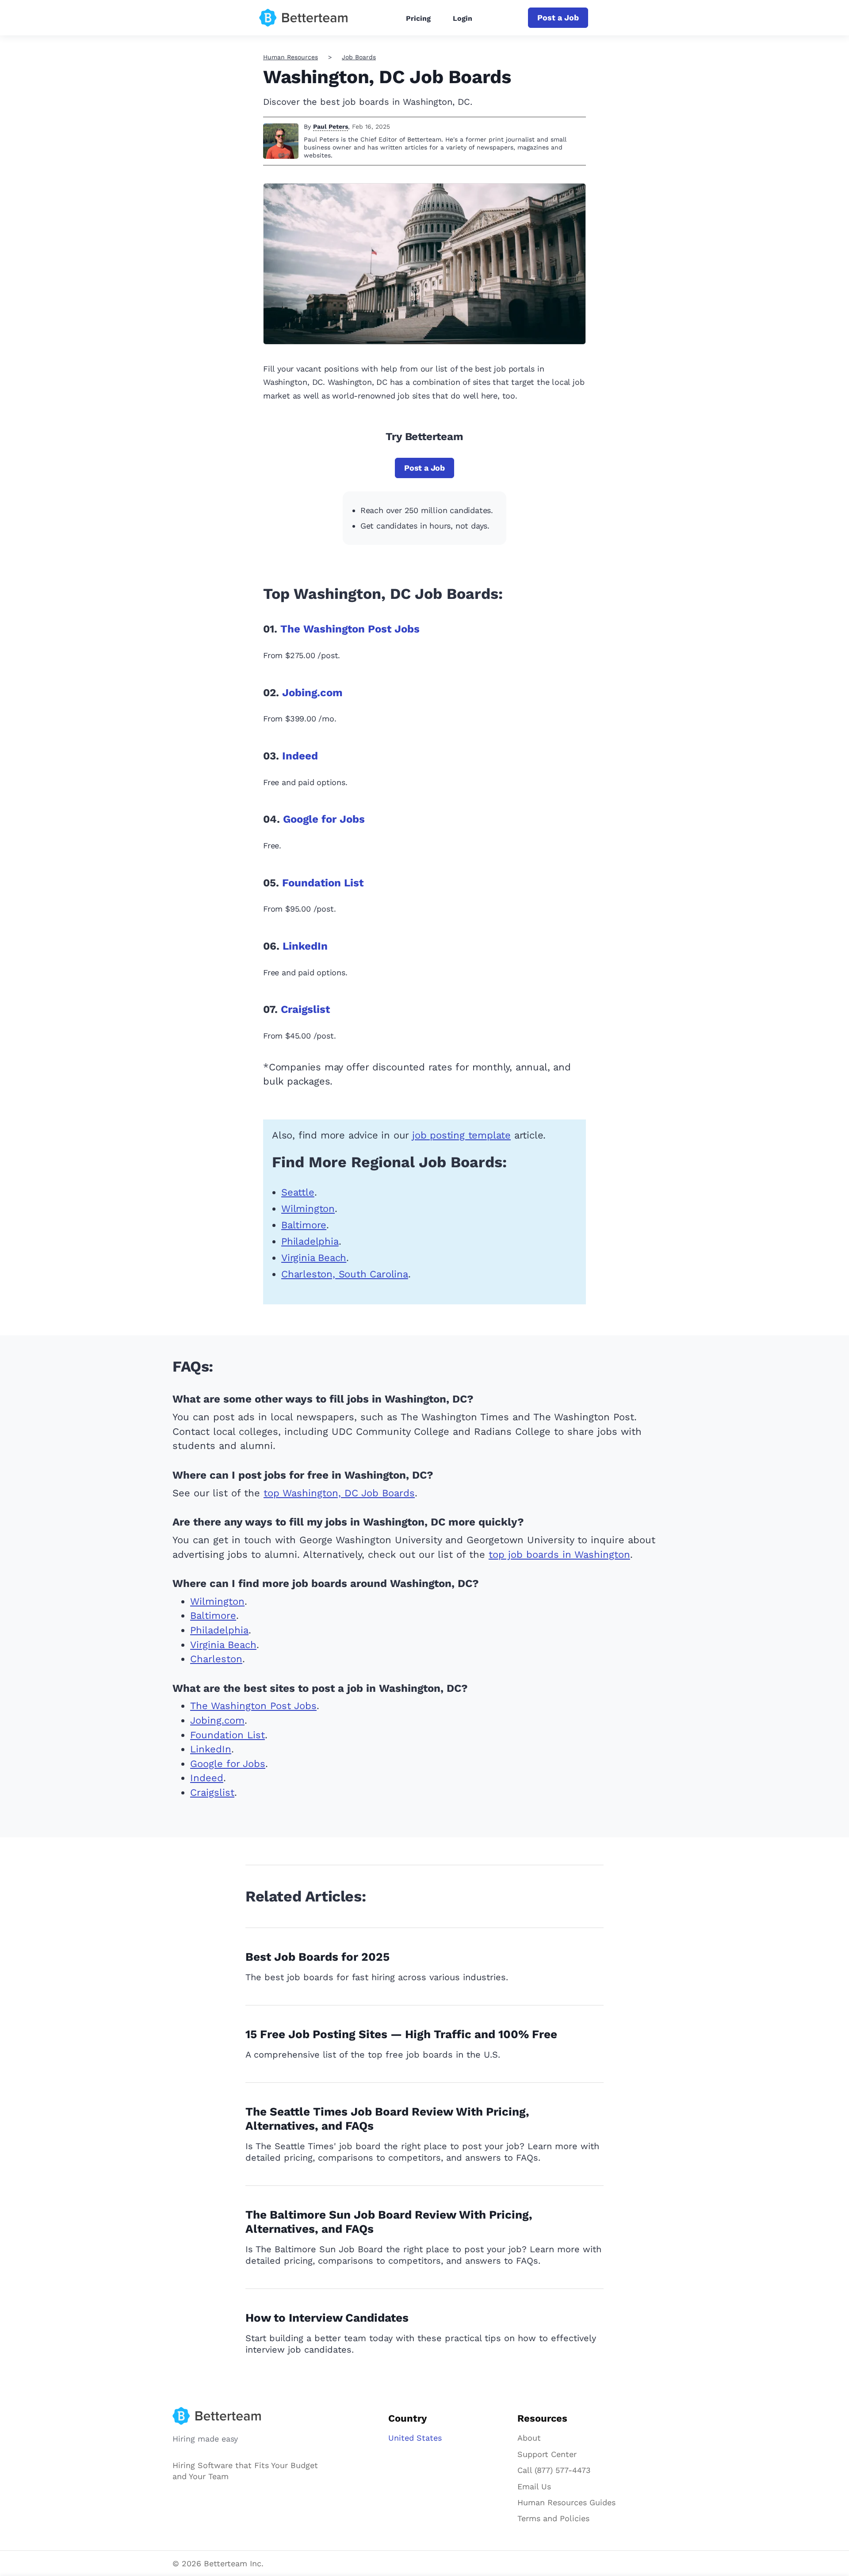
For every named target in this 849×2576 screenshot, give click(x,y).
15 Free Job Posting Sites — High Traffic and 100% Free (401, 2034)
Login (463, 18)
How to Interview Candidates (327, 2318)
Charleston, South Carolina (345, 1274)
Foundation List (323, 883)
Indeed (300, 756)
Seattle (298, 1192)
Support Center (547, 2454)
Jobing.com (312, 693)
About (529, 2438)
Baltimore (304, 1225)
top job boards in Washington (559, 1554)
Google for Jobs (324, 819)
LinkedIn (305, 946)
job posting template (461, 1135)
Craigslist (305, 1009)
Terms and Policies (553, 2518)
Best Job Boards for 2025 (317, 1957)
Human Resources (291, 57)
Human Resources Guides (566, 2502)
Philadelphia (310, 1241)
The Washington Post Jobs (350, 629)
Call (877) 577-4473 (554, 2470)
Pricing (418, 18)
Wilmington (308, 1209)
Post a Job (558, 17)
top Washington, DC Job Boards (339, 1493)
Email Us (534, 2486)
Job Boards (359, 57)
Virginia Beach (314, 1258)
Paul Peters (331, 126)
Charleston (216, 1659)
